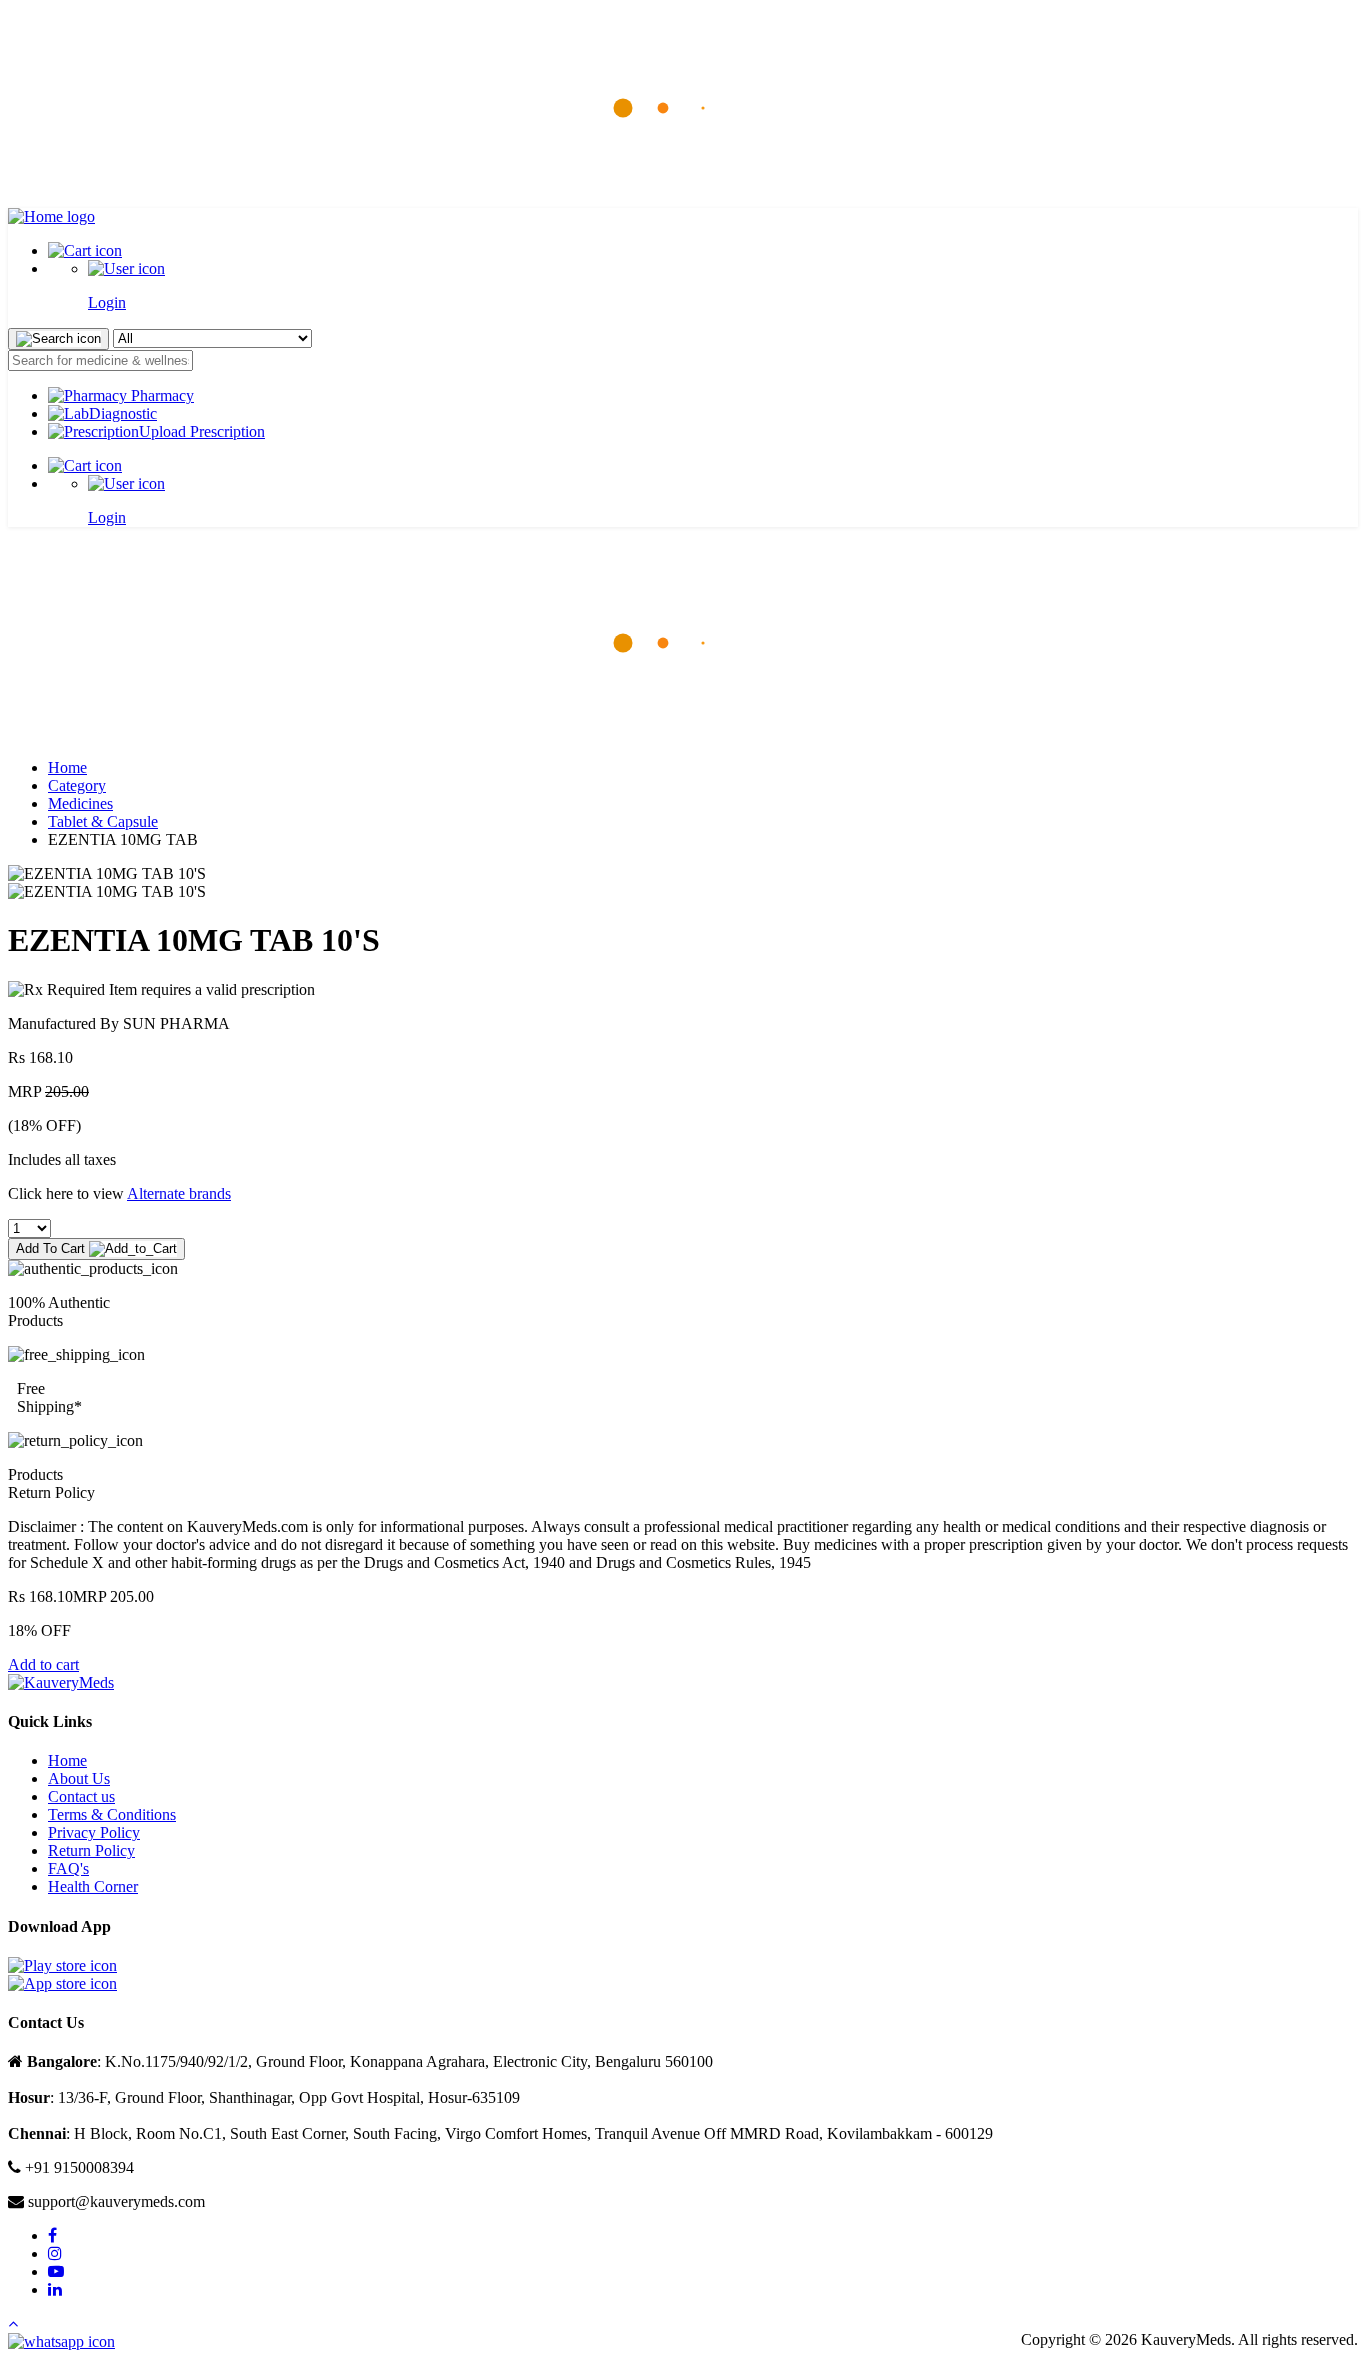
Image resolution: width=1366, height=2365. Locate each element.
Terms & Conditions (112, 1814)
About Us (79, 1778)
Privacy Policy (94, 1832)
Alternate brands (179, 1193)
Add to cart (43, 1664)
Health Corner (93, 1886)
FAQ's (68, 1868)
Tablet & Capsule (103, 821)
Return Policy (91, 1850)
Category (77, 785)
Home (67, 767)
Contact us (81, 1796)
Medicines (80, 803)
